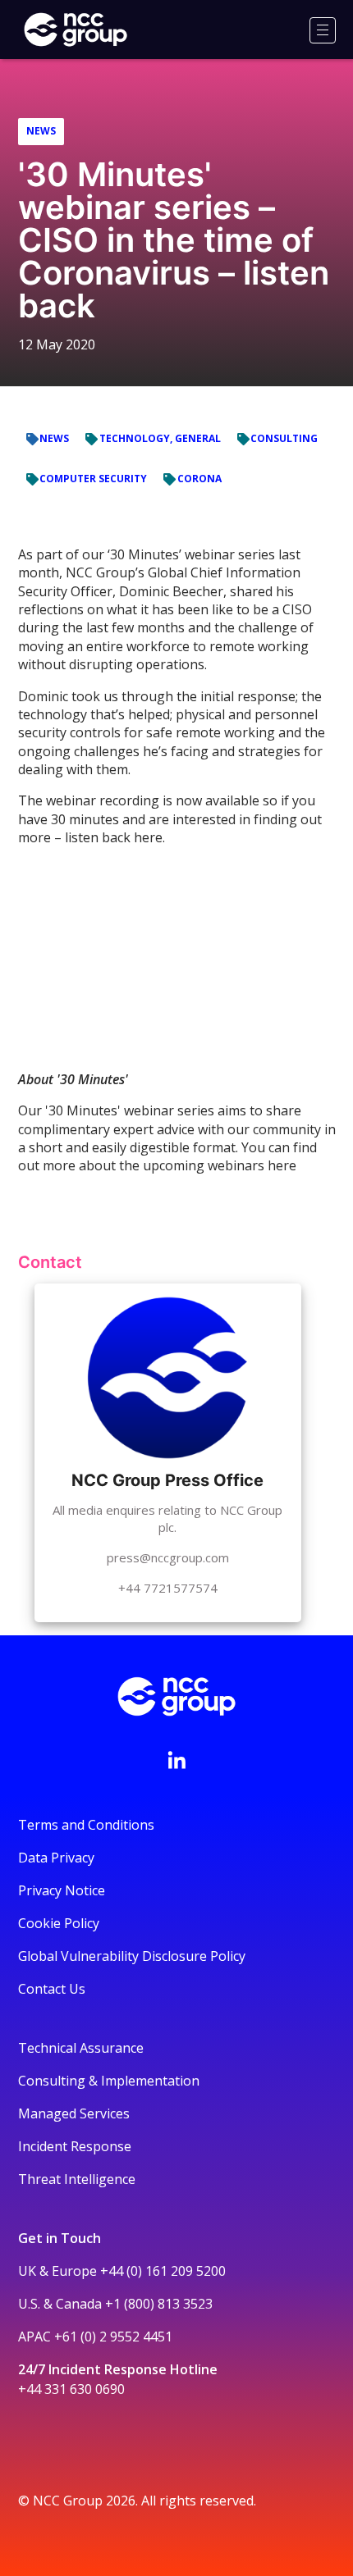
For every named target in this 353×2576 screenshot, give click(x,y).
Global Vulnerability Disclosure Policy (132, 1956)
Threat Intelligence (77, 2179)
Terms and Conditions (86, 1825)
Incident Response (75, 2146)
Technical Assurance (81, 2048)
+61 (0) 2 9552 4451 (113, 2337)
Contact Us (52, 1989)
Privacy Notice (62, 1890)
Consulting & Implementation (109, 2081)
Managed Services (74, 2113)
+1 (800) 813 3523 (159, 2304)
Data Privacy (56, 1858)
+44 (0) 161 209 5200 (163, 2271)
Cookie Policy (59, 1923)
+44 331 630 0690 (71, 2389)
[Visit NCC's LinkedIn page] (176, 1760)
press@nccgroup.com (168, 1557)
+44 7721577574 (168, 1588)
